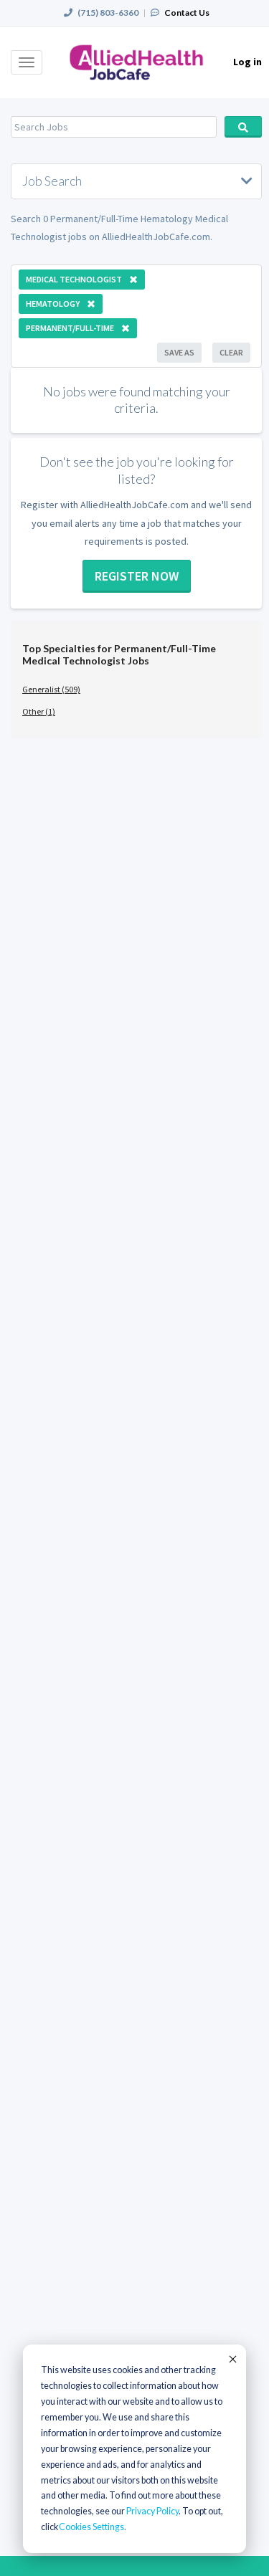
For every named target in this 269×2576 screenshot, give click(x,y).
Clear (231, 352)
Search (244, 127)
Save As (179, 352)
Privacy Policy (152, 2511)
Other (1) (39, 711)
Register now (137, 576)
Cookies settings (91, 2527)
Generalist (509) (51, 689)
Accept (232, 2359)
